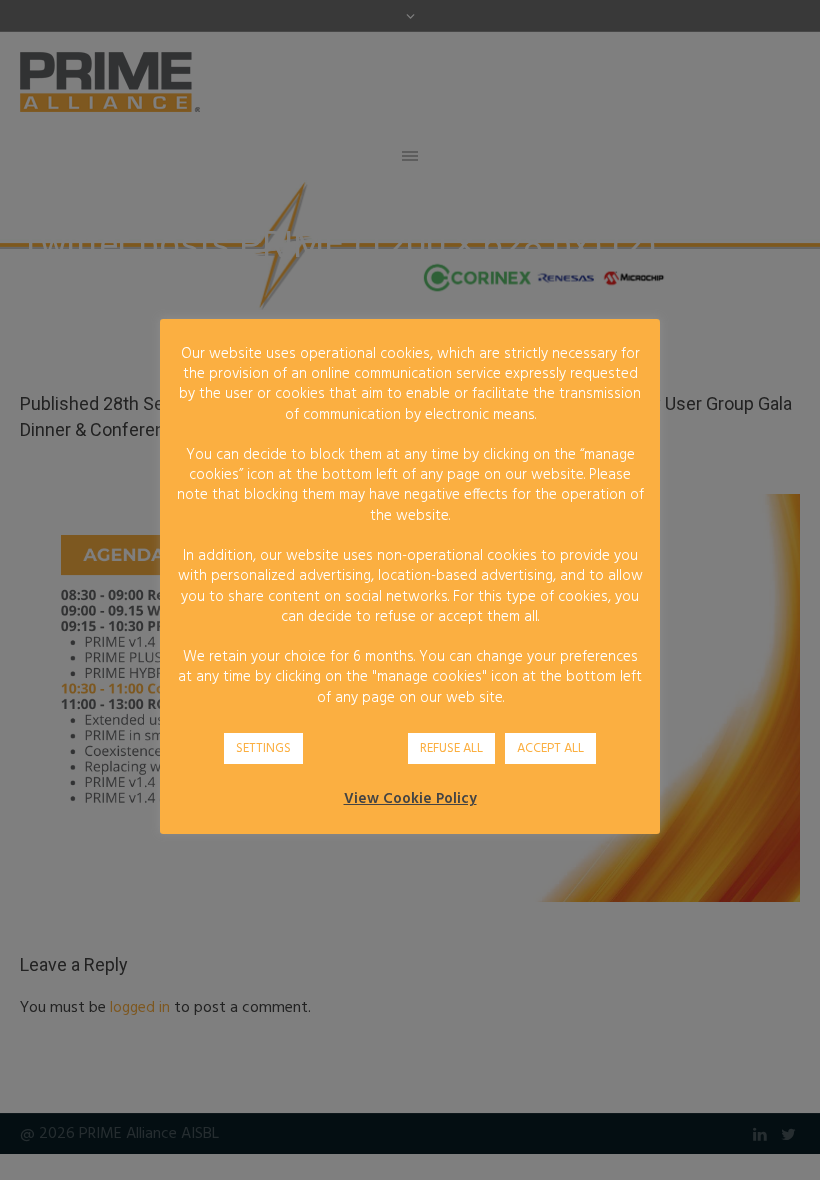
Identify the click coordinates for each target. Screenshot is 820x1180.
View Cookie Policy (410, 799)
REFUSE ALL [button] (451, 748)
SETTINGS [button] (263, 748)
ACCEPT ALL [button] (550, 748)
